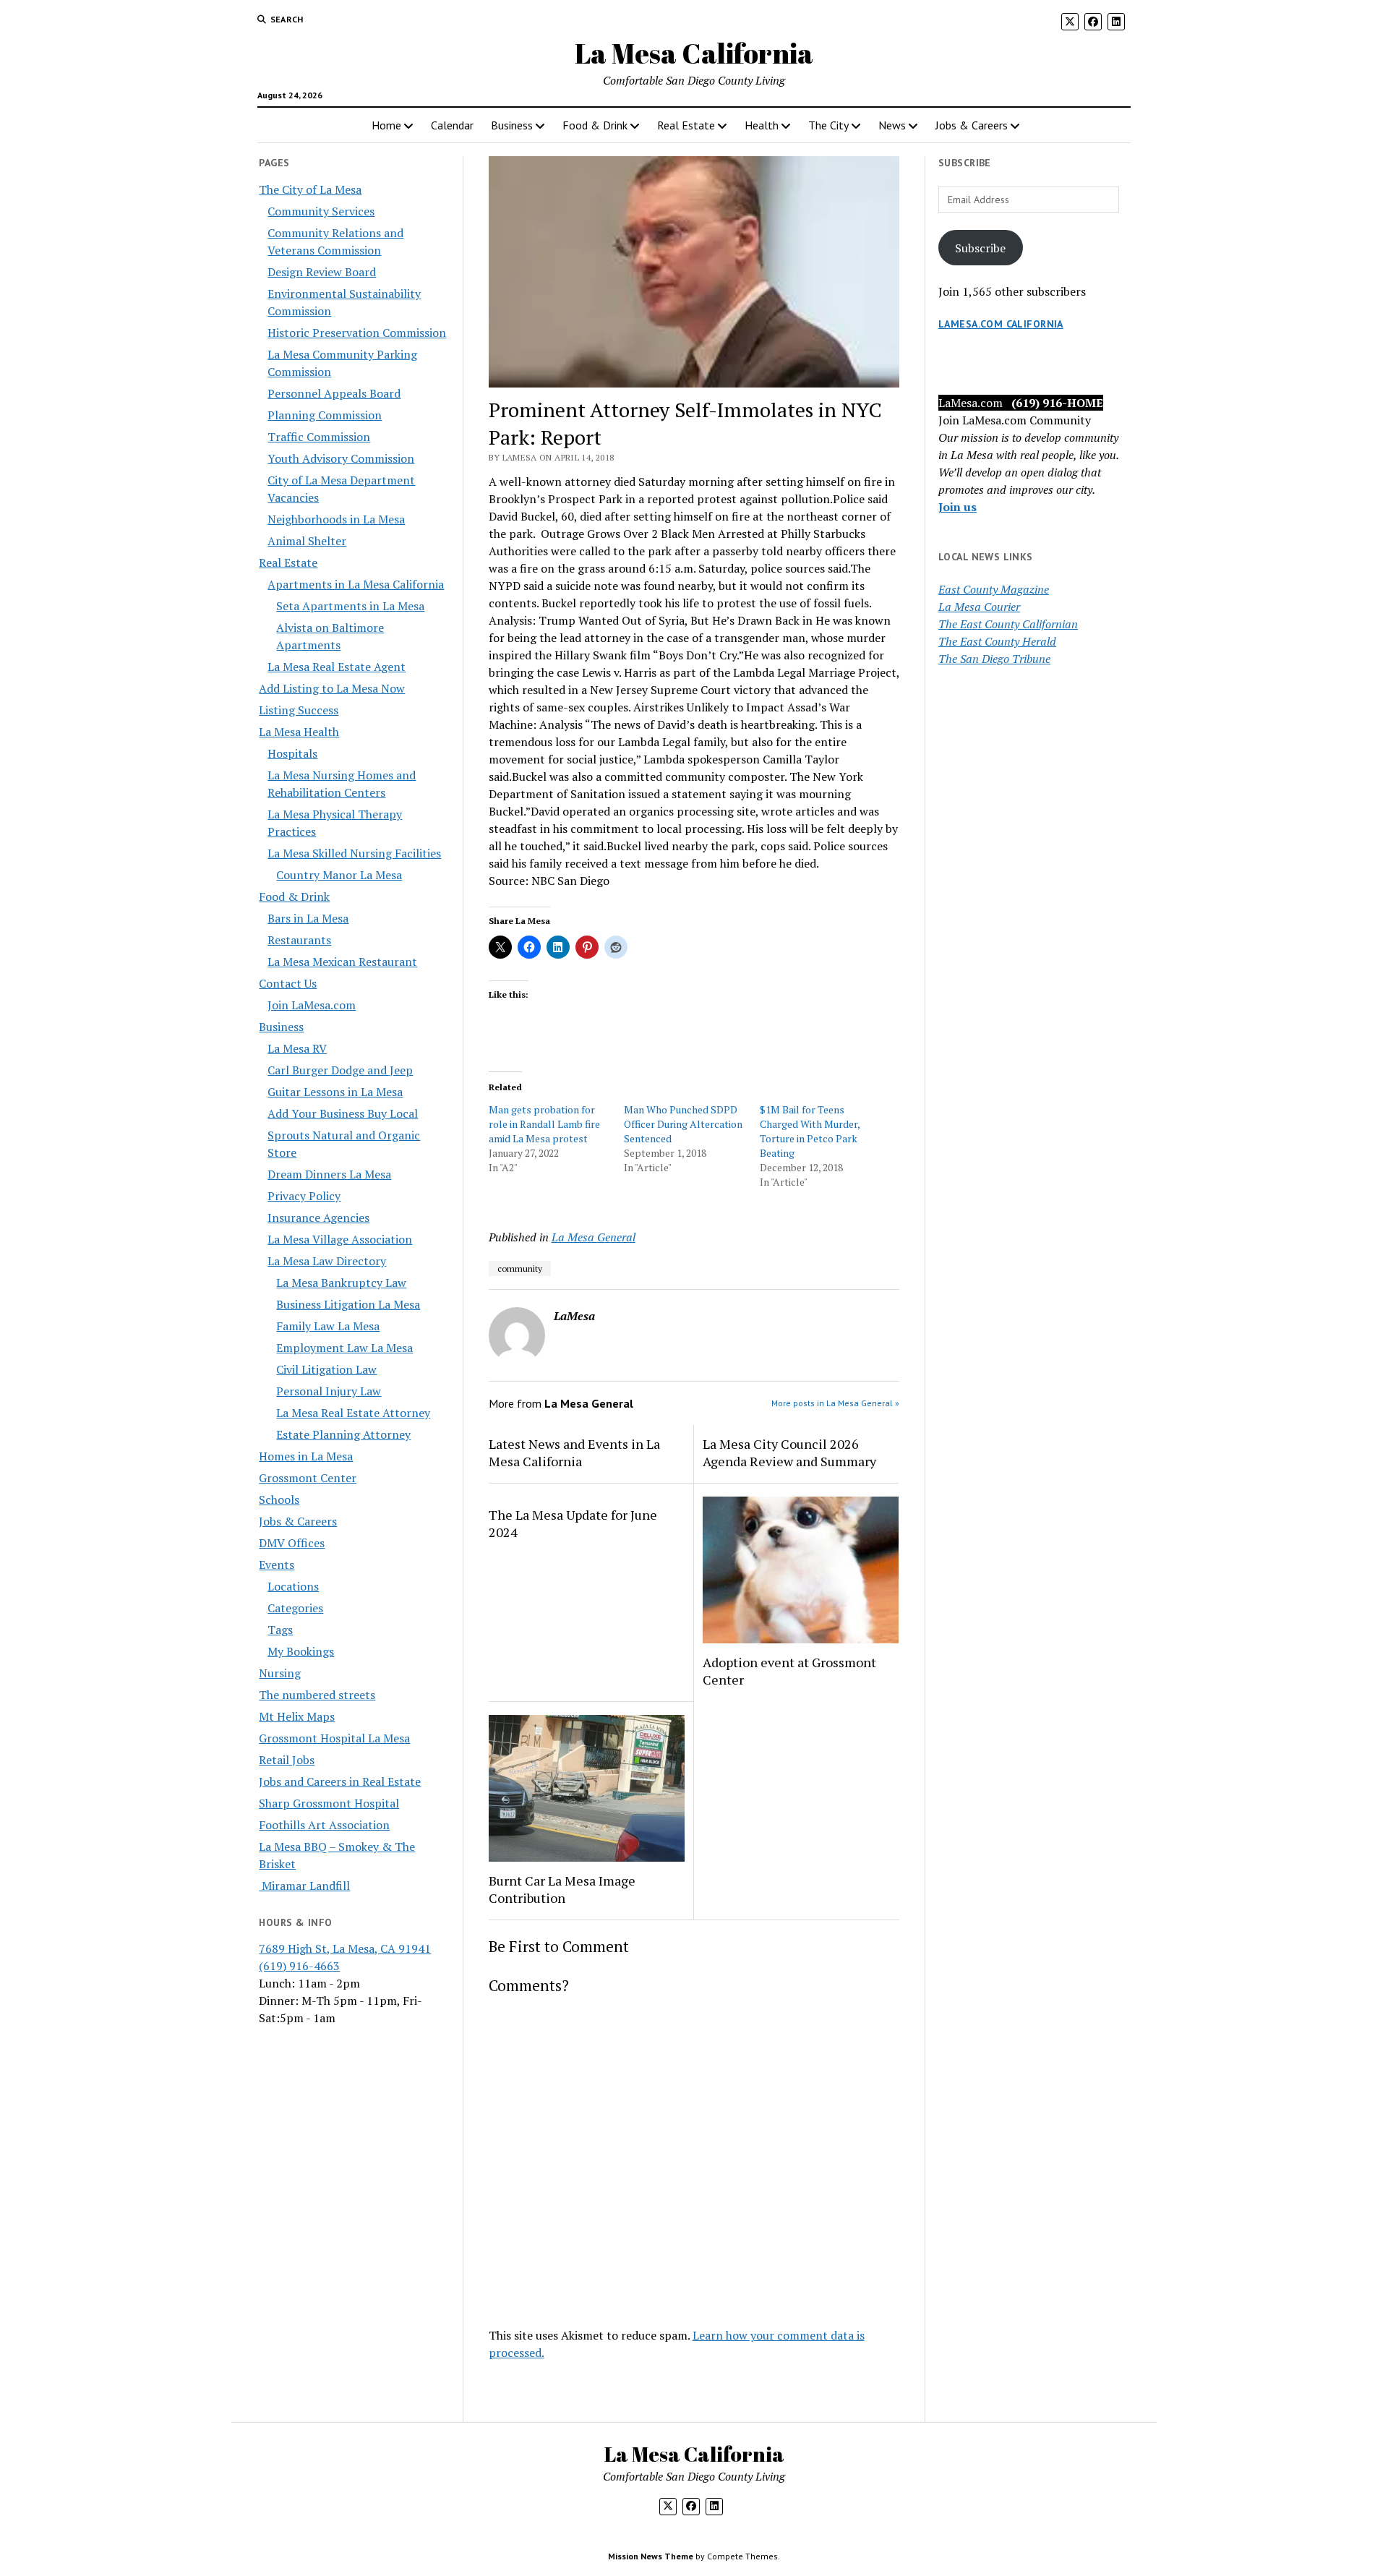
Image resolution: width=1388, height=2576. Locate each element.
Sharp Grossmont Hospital (329, 1803)
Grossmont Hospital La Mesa (334, 1738)
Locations (293, 1586)
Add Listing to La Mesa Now (332, 688)
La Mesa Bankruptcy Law (341, 1283)
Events (277, 1565)
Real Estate (686, 125)
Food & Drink (595, 125)
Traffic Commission (319, 437)
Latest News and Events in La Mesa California (574, 1452)
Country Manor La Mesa (339, 875)
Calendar (452, 125)
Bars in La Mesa (308, 918)
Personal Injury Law (329, 1391)
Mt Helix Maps (297, 1716)
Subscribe (980, 248)
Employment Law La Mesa (344, 1348)
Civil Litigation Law (326, 1369)
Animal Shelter (307, 541)
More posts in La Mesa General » (835, 1403)
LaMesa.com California (1001, 324)
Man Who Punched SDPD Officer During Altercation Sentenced (683, 1124)
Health (762, 125)
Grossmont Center (308, 1478)
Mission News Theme (651, 2556)
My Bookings (301, 1651)
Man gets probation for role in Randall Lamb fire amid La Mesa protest (544, 1124)
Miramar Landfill (304, 1886)
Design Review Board (322, 272)
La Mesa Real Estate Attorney (353, 1413)
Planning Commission (325, 415)
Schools (279, 1499)
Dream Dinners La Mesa (329, 1174)
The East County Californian (1008, 624)
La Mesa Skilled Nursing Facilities (354, 853)
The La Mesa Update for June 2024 (573, 1523)
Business (512, 125)
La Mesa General (594, 1237)
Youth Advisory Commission (341, 458)
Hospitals (292, 753)
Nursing (280, 1673)
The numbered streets (317, 1695)
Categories (295, 1608)
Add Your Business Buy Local (343, 1113)
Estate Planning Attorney (343, 1434)
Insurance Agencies (318, 1218)
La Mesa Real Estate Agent (337, 667)
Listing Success (299, 710)
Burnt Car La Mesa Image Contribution (562, 1889)
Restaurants (299, 940)
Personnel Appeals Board (334, 393)
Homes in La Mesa (306, 1456)
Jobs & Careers (972, 125)
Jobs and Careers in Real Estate (340, 1781)
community (520, 1268)
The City (828, 125)
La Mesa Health (299, 732)
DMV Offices (292, 1543)
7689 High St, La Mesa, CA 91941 (345, 1948)
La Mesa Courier (979, 607)
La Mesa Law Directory (327, 1261)
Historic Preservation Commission (357, 333)
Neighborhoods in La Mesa (336, 519)
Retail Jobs (287, 1760)
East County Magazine (994, 589)
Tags (280, 1630)
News (892, 125)
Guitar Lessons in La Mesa (335, 1092)
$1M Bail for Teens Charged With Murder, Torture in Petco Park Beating (810, 1131)
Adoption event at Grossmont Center (789, 1671)
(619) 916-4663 (299, 1966)
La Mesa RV (297, 1048)
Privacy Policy (304, 1196)
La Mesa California (694, 53)
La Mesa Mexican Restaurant (342, 962)
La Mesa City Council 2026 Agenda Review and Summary (789, 1452)
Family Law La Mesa (328, 1326)
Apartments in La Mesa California (356, 584)
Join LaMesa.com (312, 1005)
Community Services (321, 211)
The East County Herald (997, 641)
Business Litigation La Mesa (348, 1304)
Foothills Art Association (324, 1825)
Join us (958, 507)
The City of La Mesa (310, 189)
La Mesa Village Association (340, 1239)
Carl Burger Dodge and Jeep (340, 1070)
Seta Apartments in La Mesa (350, 606)
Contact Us (288, 983)
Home (386, 125)
